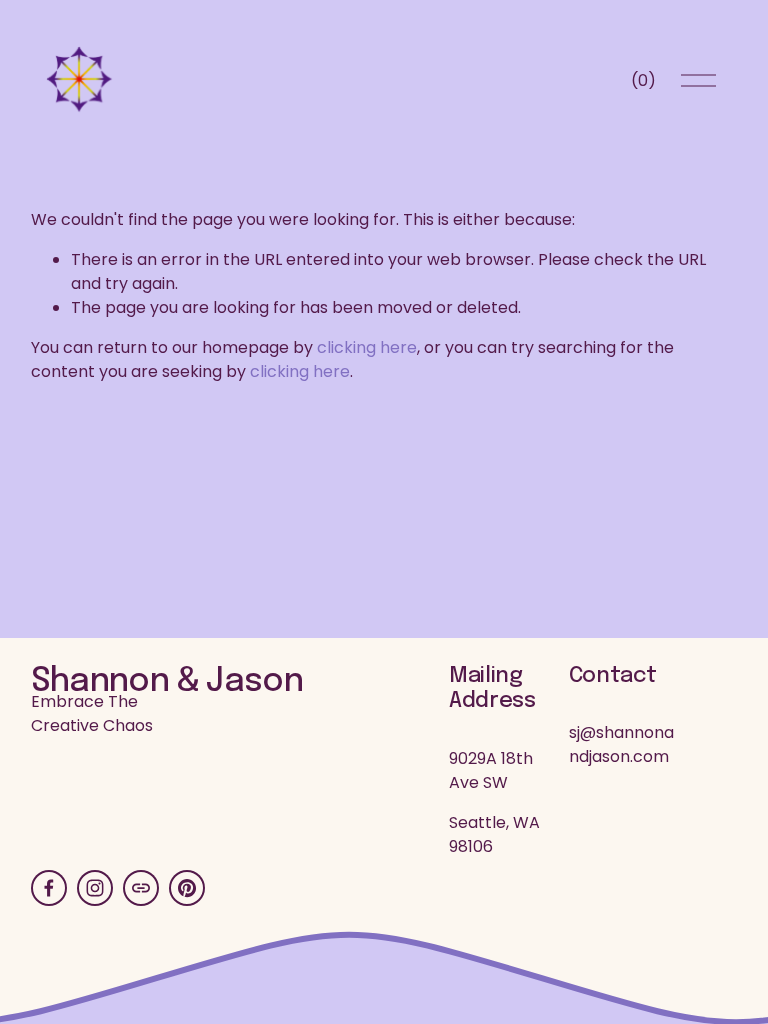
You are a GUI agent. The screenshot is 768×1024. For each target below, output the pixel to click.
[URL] (141, 888)
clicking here (367, 347)
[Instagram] (95, 888)
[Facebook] (49, 888)
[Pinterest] (187, 888)
